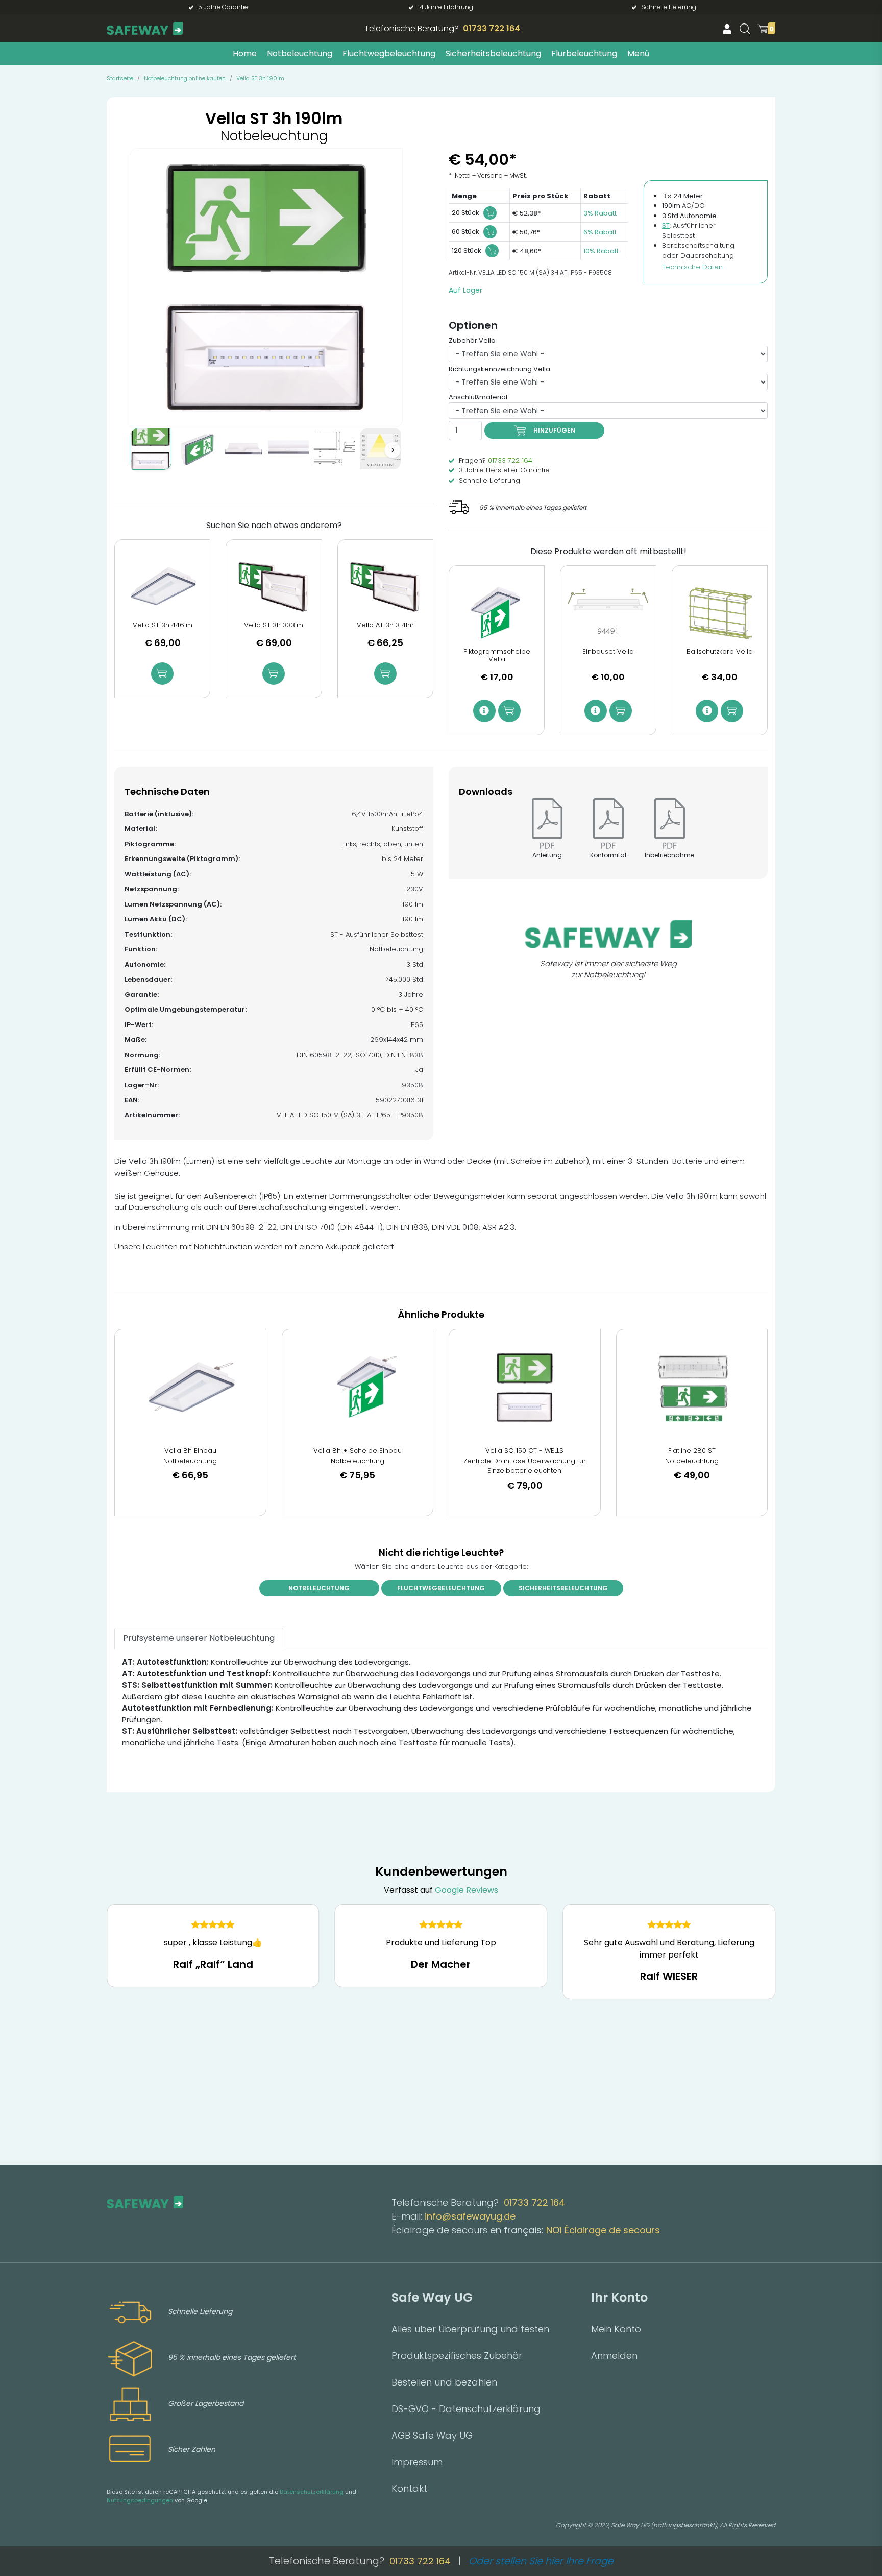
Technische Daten (692, 267)
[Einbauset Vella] (608, 613)
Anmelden (614, 2356)
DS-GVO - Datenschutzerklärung (466, 2409)
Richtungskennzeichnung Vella (499, 369)
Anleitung (547, 855)
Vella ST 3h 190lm (260, 78)
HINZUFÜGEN (554, 430)
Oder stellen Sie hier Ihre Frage (541, 2561)
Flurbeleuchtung (584, 53)
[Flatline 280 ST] (692, 1388)
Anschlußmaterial (478, 397)
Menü (638, 53)
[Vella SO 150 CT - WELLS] (525, 1388)
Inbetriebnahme (669, 855)
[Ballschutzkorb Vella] (720, 613)
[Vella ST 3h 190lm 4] (288, 449)
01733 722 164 (492, 28)
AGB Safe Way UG (432, 2435)
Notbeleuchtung (300, 53)
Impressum (417, 2462)
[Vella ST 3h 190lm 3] (242, 449)
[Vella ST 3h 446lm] (162, 587)
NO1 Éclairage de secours (603, 2230)
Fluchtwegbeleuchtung (389, 53)
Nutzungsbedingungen (140, 2500)
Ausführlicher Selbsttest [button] (689, 231)
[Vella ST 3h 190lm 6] (380, 449)
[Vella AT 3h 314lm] (385, 587)
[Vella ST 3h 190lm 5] (334, 449)
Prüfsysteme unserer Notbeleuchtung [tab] (199, 1638)
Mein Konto (616, 2329)
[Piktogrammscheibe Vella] (497, 613)
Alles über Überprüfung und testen (470, 2329)
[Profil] (727, 28)
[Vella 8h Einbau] (190, 1388)
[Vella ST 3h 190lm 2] (197, 449)
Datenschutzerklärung (312, 2492)
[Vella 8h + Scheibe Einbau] (358, 1388)
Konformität (608, 855)
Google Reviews (467, 1890)
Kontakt (409, 2488)
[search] (745, 29)
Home (245, 53)
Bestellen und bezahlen (444, 2382)
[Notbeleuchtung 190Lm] (151, 449)
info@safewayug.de (470, 2216)
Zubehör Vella (472, 340)
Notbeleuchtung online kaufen (185, 78)
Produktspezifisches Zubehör (457, 2356)
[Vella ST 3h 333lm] (274, 587)
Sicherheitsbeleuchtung (493, 53)
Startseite (120, 78)
